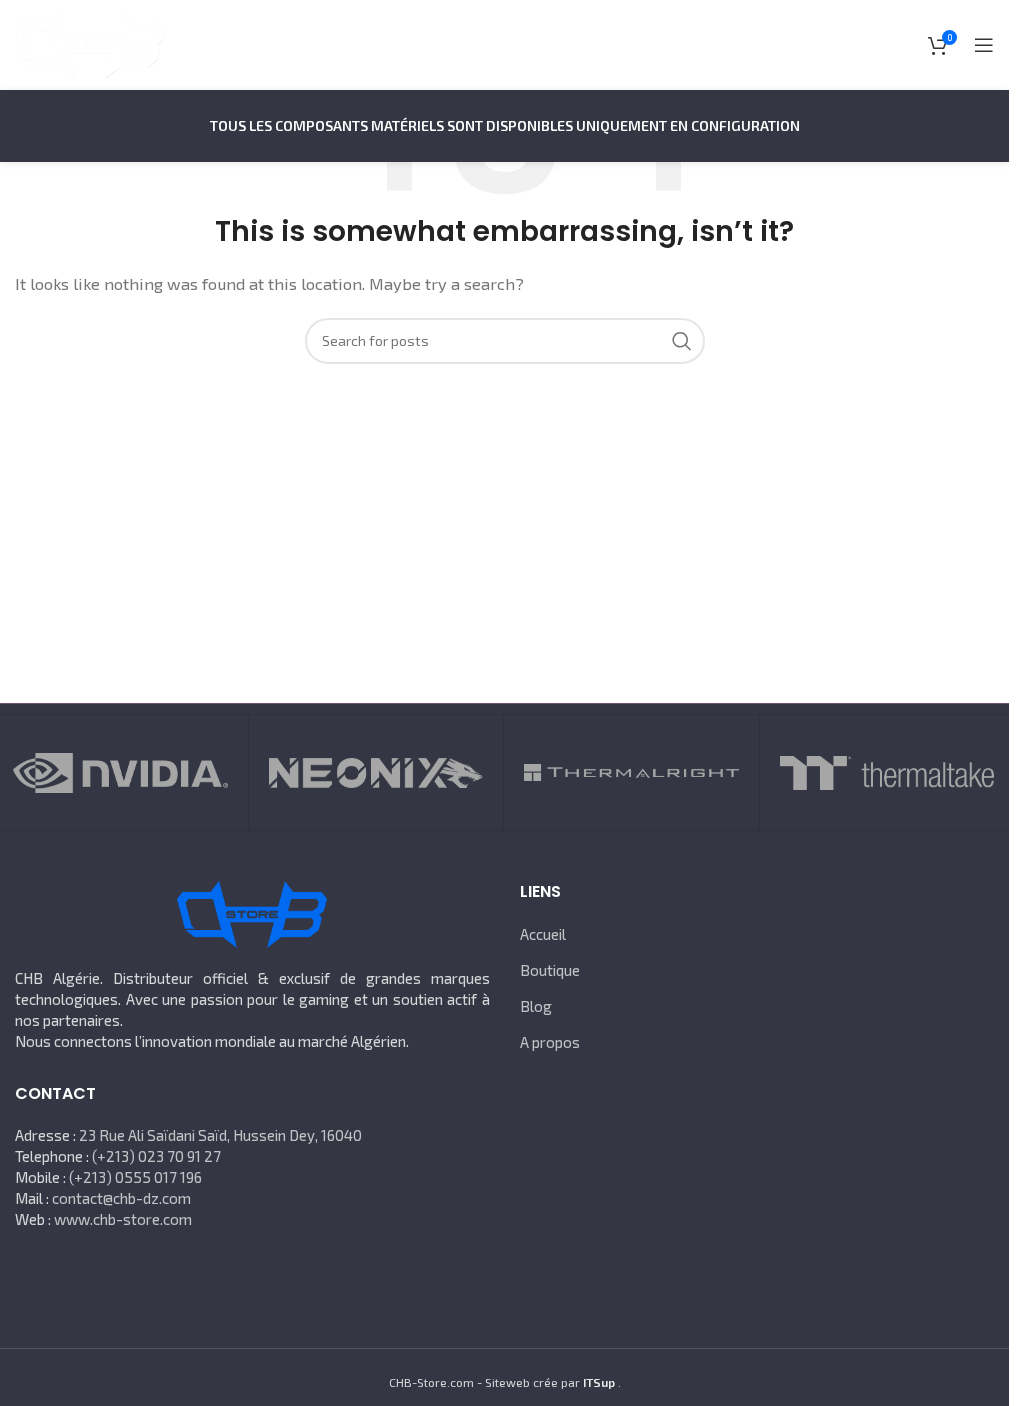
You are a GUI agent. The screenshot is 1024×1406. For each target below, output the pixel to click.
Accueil (543, 934)
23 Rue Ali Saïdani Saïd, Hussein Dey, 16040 (220, 1135)
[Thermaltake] (887, 772)
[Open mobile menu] (984, 45)
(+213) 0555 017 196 (135, 1177)
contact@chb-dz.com (121, 1198)
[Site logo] (90, 43)
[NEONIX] (376, 772)
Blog (536, 1006)
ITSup (599, 1382)
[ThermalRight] (631, 772)
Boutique (550, 970)
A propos (550, 1042)
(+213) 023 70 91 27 (156, 1156)
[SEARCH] (682, 341)
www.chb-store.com (123, 1219)
